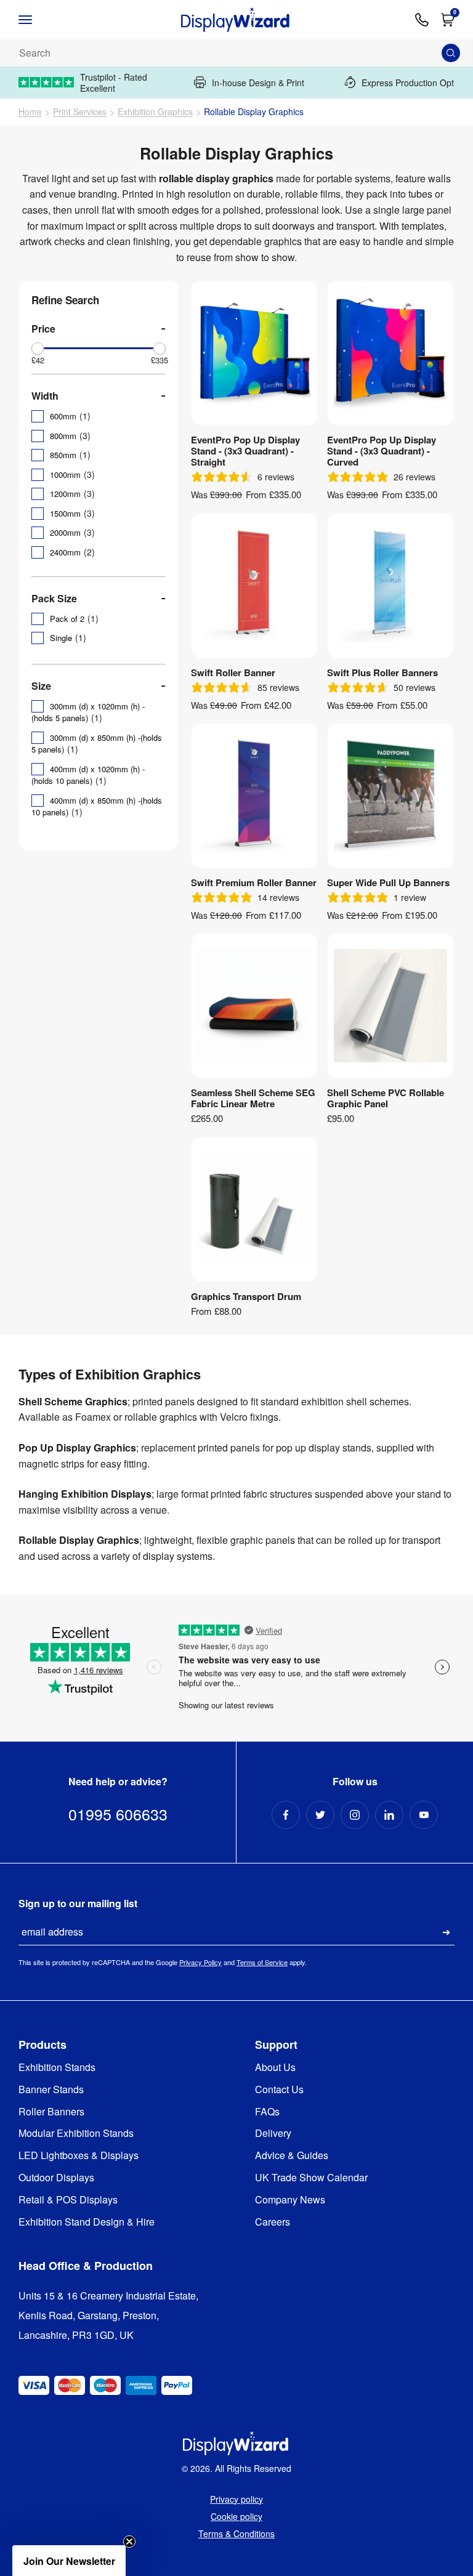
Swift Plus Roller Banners (382, 672)
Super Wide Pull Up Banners (388, 882)
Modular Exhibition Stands (76, 2134)
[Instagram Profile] (355, 1815)
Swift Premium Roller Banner (254, 882)
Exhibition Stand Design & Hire (87, 2222)
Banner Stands (51, 2090)
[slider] (38, 349)
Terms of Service (262, 1962)
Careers (273, 2222)
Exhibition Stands (57, 2068)
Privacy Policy (200, 1962)
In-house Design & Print (258, 82)
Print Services (80, 112)
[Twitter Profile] (320, 1815)
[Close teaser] (129, 2542)
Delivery (273, 2134)
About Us (275, 2068)
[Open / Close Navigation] (38, 20)
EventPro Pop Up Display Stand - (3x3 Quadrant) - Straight (245, 451)
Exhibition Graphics (155, 112)
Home (30, 112)
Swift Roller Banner (233, 672)
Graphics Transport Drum (246, 1296)
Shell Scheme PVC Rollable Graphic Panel (386, 1098)
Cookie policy (236, 2516)
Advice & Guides (292, 2156)
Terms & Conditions (236, 2534)
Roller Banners (51, 2112)
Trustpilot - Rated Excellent (114, 83)
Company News (290, 2200)
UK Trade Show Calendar (311, 2178)
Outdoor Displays (56, 2178)
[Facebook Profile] (286, 1815)
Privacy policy (236, 2499)
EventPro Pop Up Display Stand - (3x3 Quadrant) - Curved (382, 451)
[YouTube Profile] (424, 1815)
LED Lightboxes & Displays (79, 2156)
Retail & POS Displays (68, 2200)
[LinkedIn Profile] (389, 1815)
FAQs (267, 2112)
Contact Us (279, 2090)
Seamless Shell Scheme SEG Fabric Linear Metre (253, 1098)
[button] (69, 2561)
